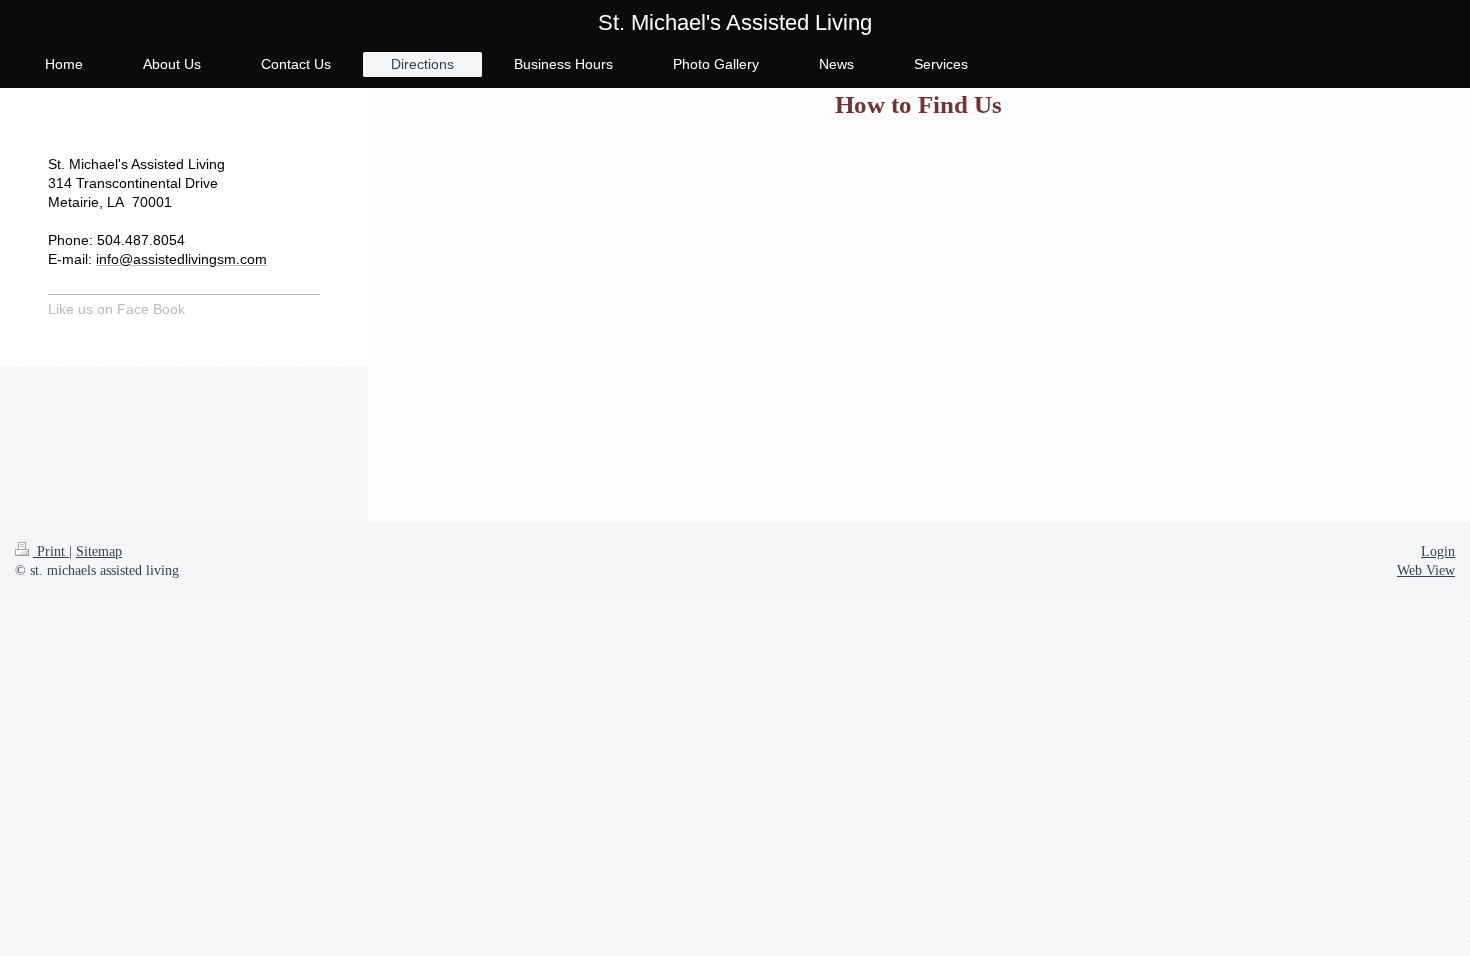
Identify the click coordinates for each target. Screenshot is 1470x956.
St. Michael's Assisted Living (735, 22)
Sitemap (99, 551)
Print (51, 551)
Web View (1426, 570)
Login (1438, 551)
